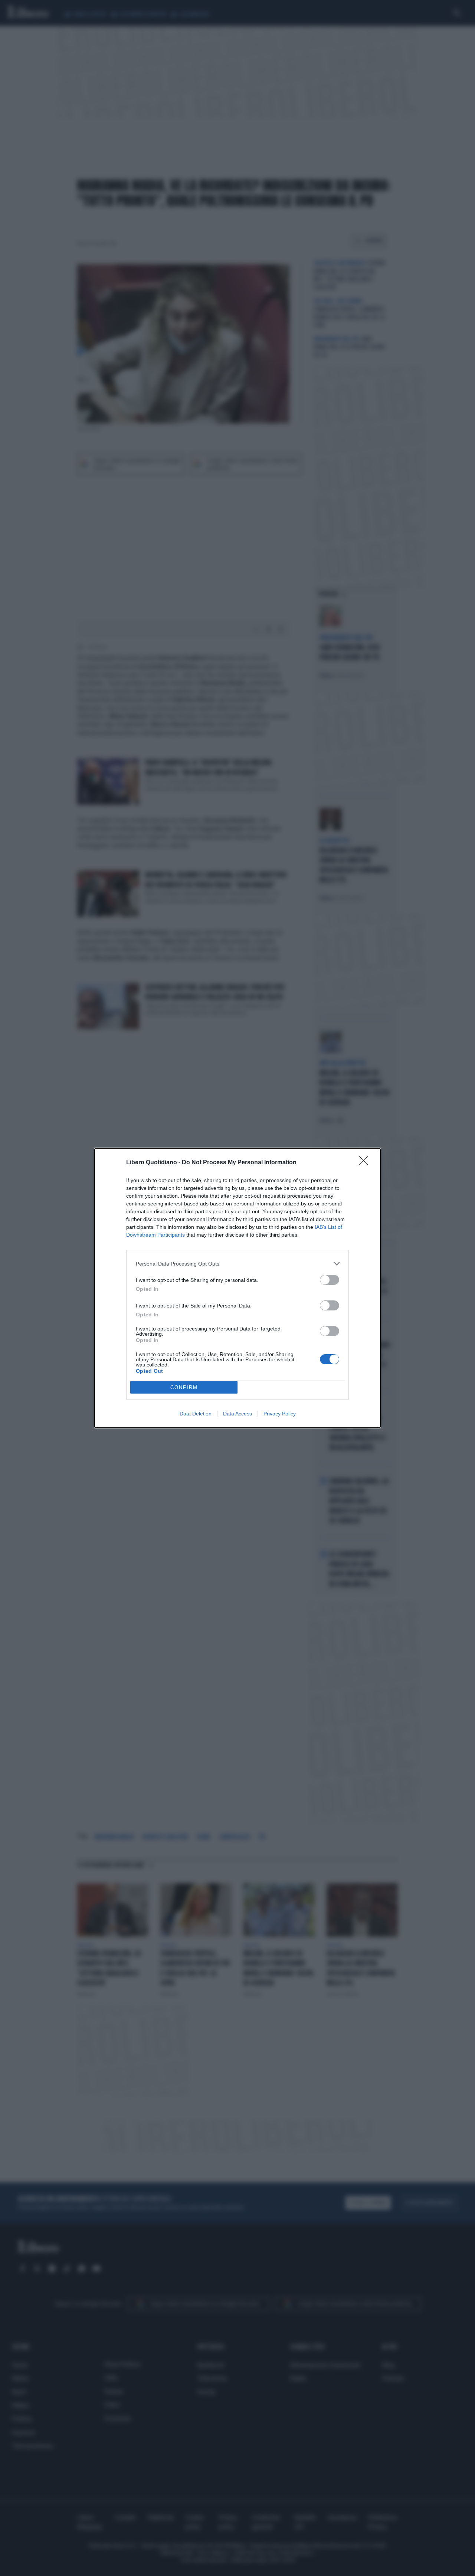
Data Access (237, 1414)
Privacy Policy (280, 1414)
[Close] (366, 1163)
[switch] (330, 1280)
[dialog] (237, 1288)
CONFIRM (184, 1387)
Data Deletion (196, 1414)
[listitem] (237, 1264)
